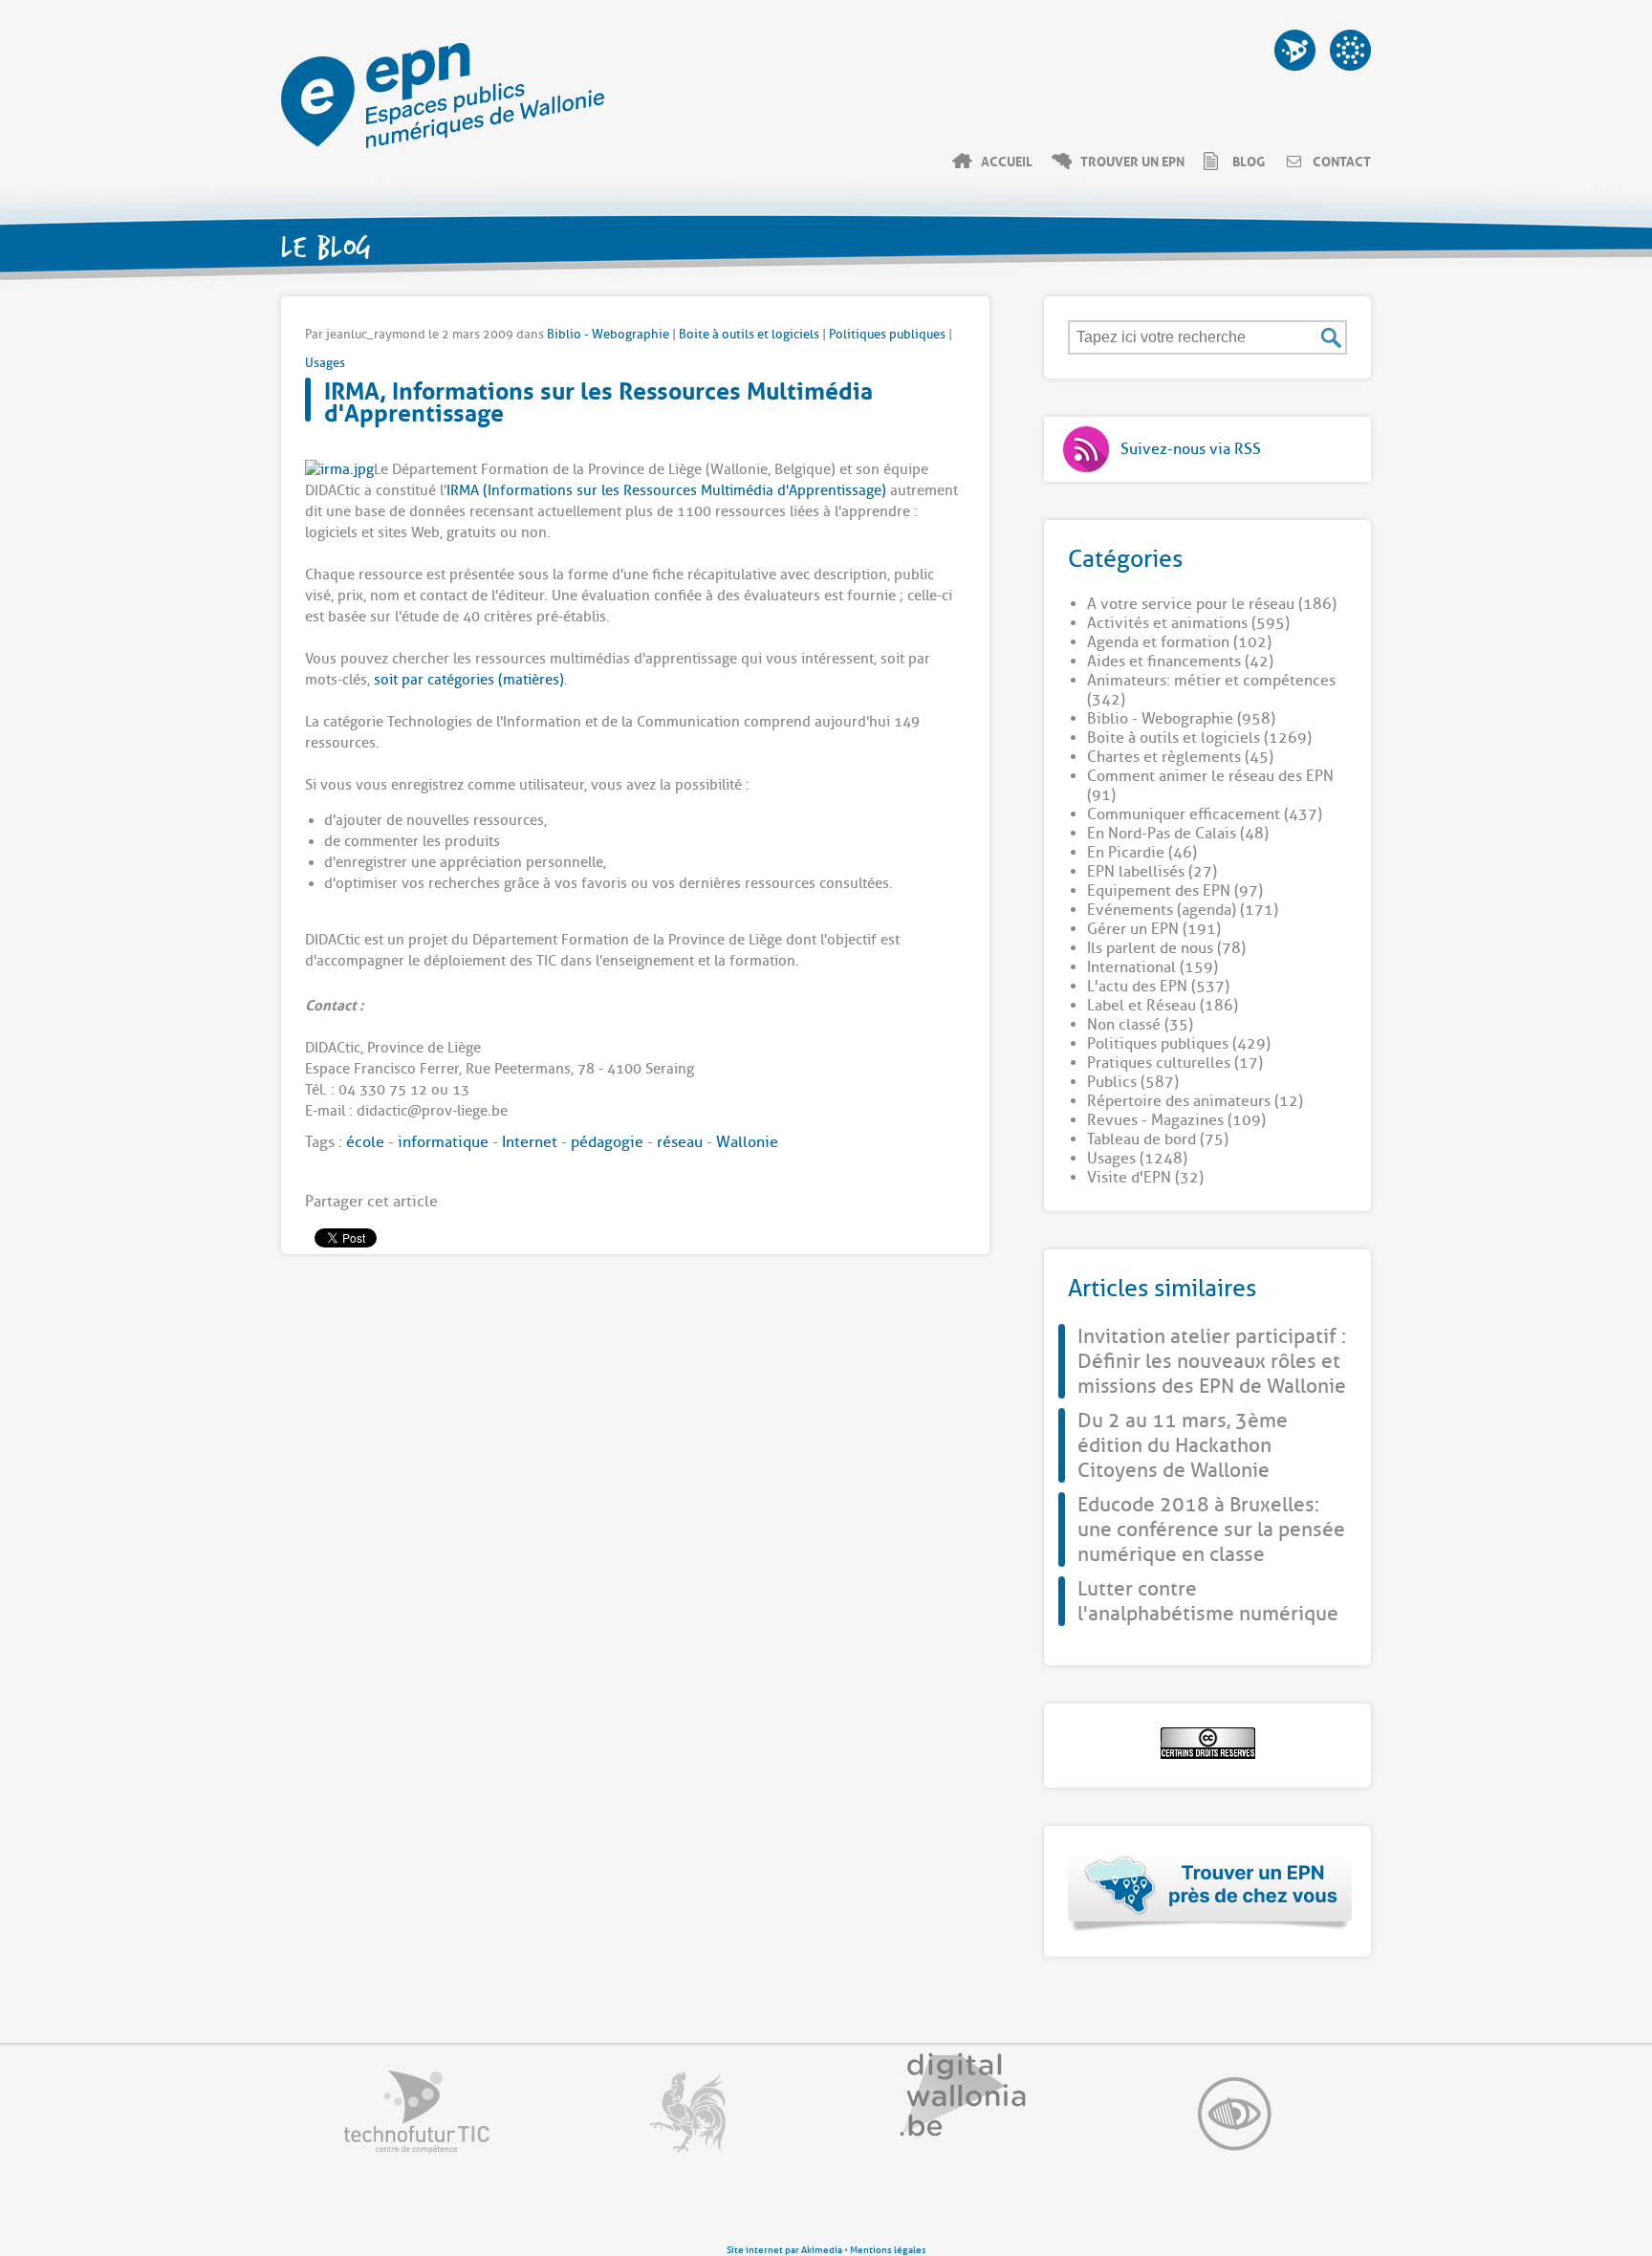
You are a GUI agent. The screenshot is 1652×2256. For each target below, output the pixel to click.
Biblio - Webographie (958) (1181, 719)
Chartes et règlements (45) (1180, 757)
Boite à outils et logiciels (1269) (1199, 738)
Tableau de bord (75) (1158, 1139)
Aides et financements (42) (1180, 662)
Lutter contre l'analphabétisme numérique (1208, 1601)
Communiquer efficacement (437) (1205, 814)
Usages (325, 363)
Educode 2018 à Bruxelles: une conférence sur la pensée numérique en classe (1211, 1529)
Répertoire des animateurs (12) (1195, 1101)
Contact (1342, 161)
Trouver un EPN (1132, 161)
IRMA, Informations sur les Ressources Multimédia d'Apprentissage (598, 399)
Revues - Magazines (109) (1176, 1120)
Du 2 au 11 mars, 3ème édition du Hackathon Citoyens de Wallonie (1183, 1445)
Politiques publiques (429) (1179, 1044)
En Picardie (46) (1142, 853)
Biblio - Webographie (608, 334)
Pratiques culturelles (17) (1175, 1063)
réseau (680, 1142)
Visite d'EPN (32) (1145, 1178)
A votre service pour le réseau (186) (1212, 604)
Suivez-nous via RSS (1191, 449)
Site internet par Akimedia (784, 2250)
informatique (443, 1142)
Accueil (1007, 161)
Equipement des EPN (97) (1175, 891)
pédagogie (607, 1142)
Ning (1350, 50)
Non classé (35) (1140, 1025)
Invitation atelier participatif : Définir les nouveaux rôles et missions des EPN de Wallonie (1212, 1361)
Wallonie (747, 1142)
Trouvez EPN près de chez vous (1211, 1891)
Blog (1249, 161)
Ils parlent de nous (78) (1166, 948)
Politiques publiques (887, 334)
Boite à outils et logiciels (749, 334)
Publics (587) (1133, 1082)
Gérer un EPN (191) (1154, 929)
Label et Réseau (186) (1163, 1006)
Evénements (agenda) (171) (1183, 910)
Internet (530, 1142)
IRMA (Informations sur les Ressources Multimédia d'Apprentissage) (666, 491)
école (365, 1142)
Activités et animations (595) (1188, 623)
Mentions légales (888, 2250)
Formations (1295, 50)
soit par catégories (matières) (469, 680)
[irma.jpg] (339, 470)
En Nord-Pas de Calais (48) (1178, 834)
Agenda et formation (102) (1179, 642)
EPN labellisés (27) (1152, 872)
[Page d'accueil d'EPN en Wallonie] (443, 143)
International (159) (1152, 967)
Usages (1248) (1137, 1159)
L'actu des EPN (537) (1158, 987)
